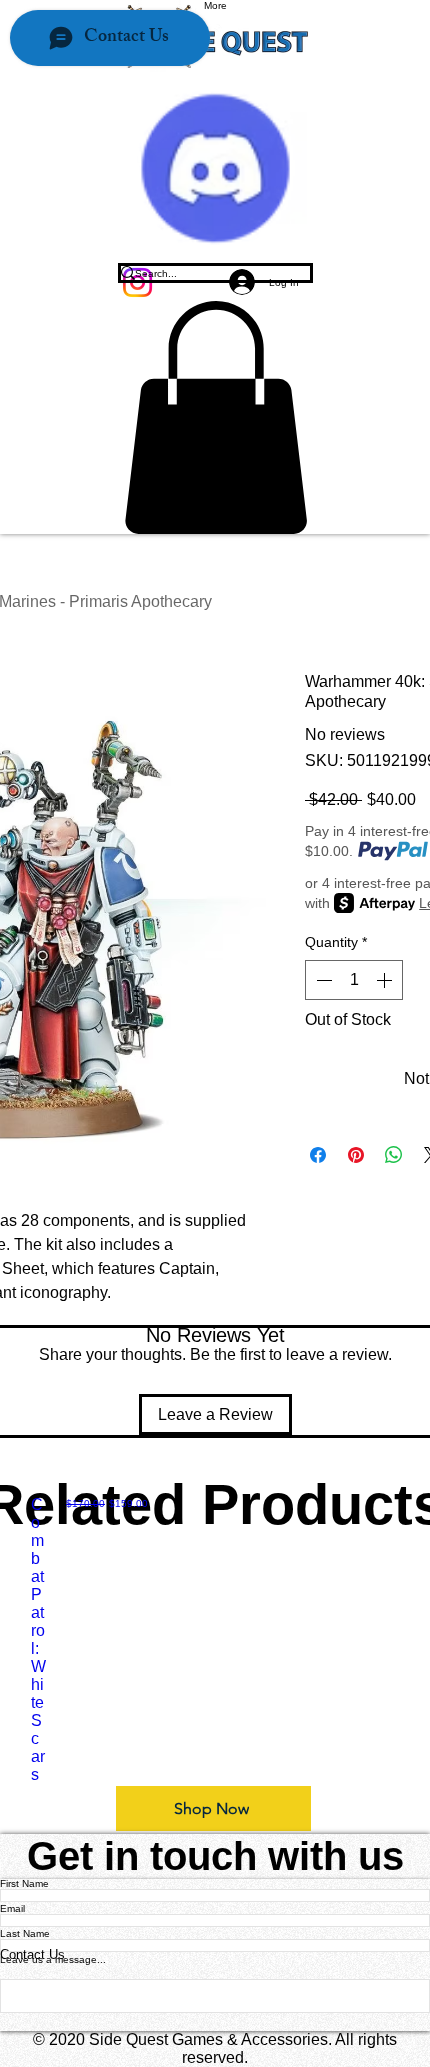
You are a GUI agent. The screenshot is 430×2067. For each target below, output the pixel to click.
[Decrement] (322, 980)
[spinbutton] (354, 980)
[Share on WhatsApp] (394, 1155)
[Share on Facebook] (318, 1155)
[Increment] (386, 980)
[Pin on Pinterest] (356, 1155)
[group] (215, 1640)
